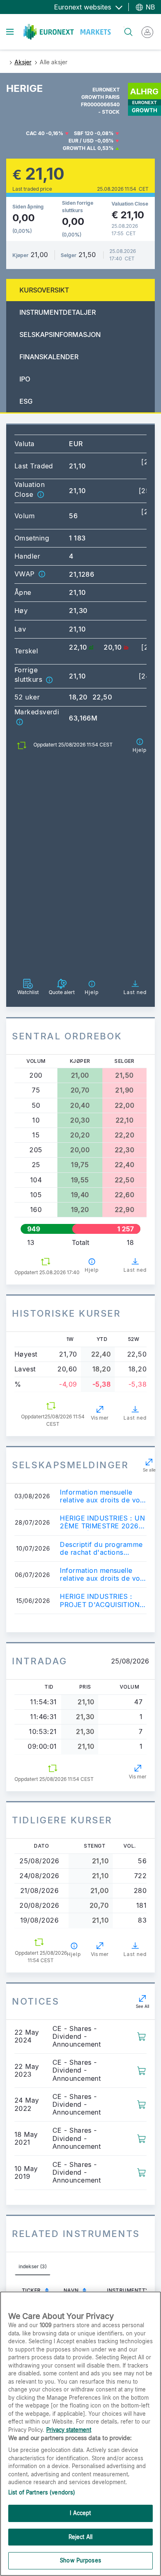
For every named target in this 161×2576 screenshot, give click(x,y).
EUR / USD (81, 141)
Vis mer (100, 1418)
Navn (71, 2290)
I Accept (80, 2513)
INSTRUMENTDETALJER (58, 312)
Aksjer (23, 62)
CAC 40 (35, 133)
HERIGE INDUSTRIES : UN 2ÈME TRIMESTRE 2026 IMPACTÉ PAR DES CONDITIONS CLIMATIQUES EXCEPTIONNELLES (102, 1522)
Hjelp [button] (92, 1270)
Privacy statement (69, 2430)
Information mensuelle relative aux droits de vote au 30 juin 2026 (103, 1575)
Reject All (80, 2537)
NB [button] (149, 7)
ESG (26, 401)
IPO (25, 379)
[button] (40, 494)
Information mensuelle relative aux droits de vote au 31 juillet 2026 (103, 1496)
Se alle (149, 1470)
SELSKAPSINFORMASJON (60, 335)
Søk (124, 27)
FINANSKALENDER (49, 357)
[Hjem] (67, 32)
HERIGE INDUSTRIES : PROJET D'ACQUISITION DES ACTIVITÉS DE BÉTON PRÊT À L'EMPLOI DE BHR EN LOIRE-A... (101, 1600)
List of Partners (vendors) (42, 2492)
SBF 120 (84, 133)
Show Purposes (80, 2560)
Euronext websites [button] (84, 7)
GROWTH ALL (79, 148)
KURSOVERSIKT (44, 290)
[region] (80, 2434)
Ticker (31, 2290)
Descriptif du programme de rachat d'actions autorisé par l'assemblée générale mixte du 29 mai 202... (102, 1549)
